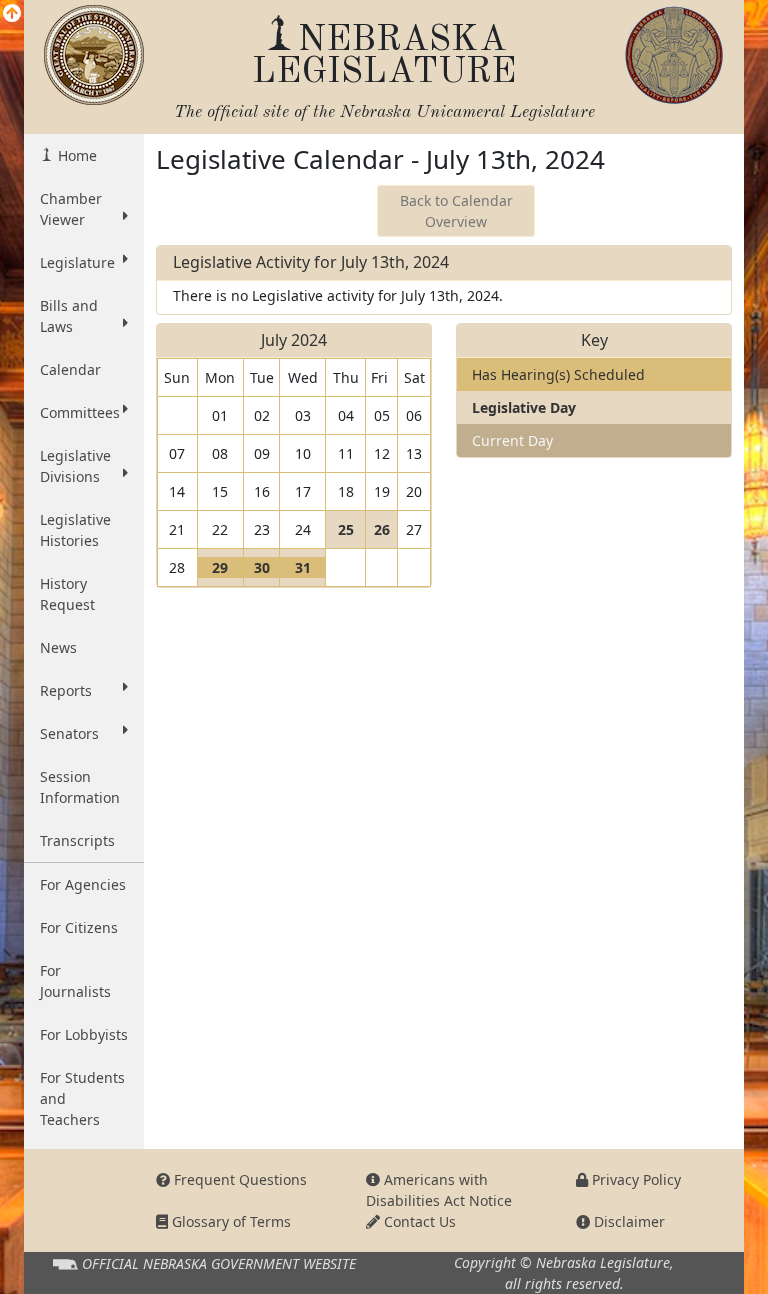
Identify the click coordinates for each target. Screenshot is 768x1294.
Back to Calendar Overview (456, 211)
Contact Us (418, 1221)
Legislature (77, 262)
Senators (69, 733)
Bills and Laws (69, 316)
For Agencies (83, 884)
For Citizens (79, 927)
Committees (80, 412)
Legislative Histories (75, 530)
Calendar (70, 369)
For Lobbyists (84, 1034)
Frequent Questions (238, 1179)
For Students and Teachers (82, 1098)
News (58, 647)
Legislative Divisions (75, 466)
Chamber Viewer (71, 209)
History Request (67, 594)
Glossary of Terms (229, 1221)
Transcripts (77, 840)
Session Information (80, 787)
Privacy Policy (634, 1179)
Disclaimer (627, 1221)
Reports (66, 690)
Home (75, 155)
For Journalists (75, 981)
